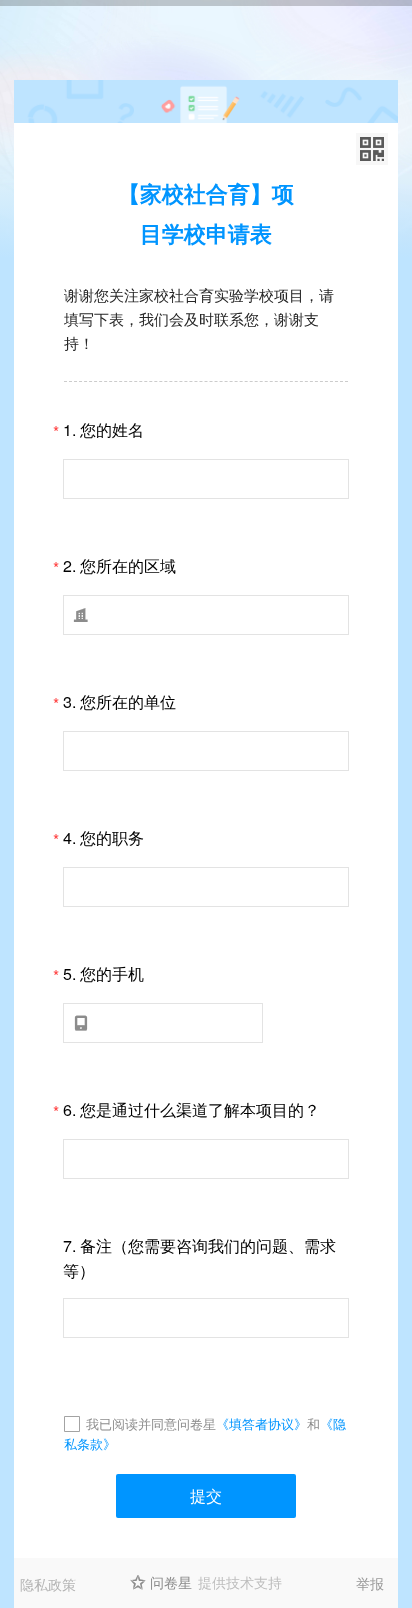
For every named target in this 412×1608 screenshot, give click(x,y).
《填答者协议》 (261, 1423)
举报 (370, 1583)
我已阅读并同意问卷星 (151, 1423)
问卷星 (171, 1582)
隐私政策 (48, 1584)
